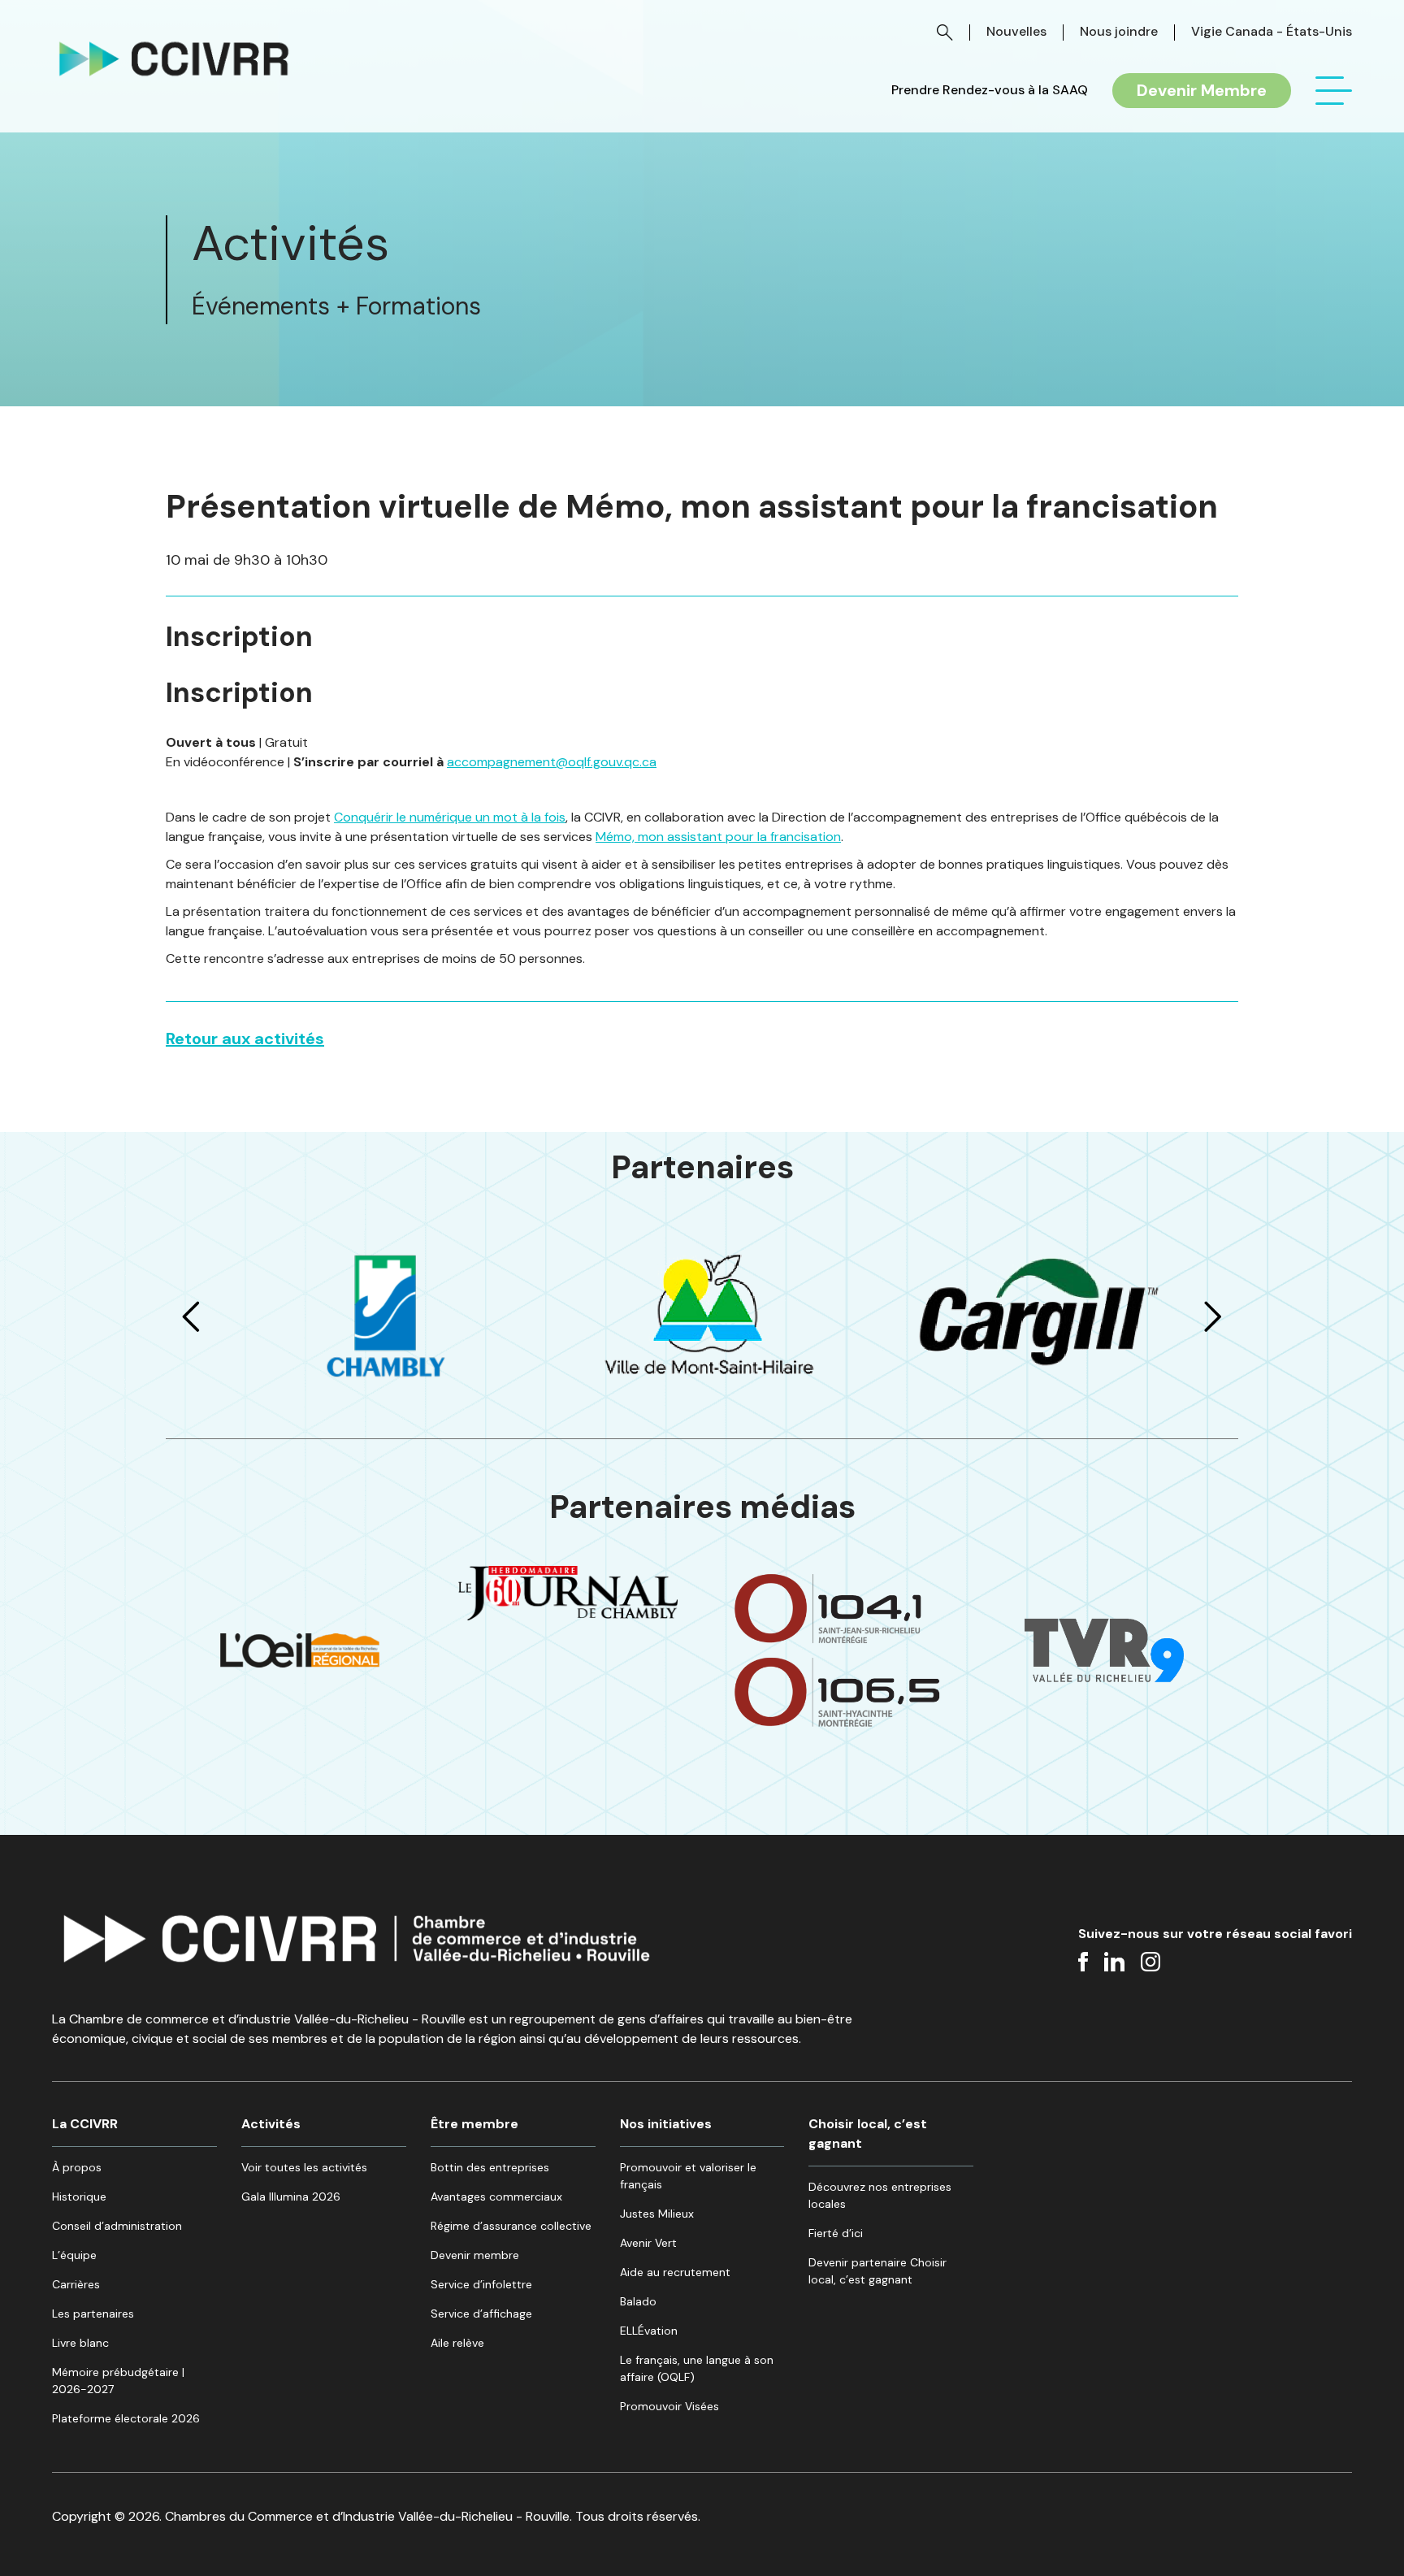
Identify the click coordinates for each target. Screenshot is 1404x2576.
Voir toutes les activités (304, 2167)
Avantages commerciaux (496, 2197)
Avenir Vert (648, 2243)
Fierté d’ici (836, 2233)
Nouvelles (1016, 31)
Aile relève (457, 2343)
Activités (271, 2124)
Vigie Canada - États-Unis (1272, 31)
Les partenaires (93, 2314)
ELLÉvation (649, 2331)
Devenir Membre (1202, 90)
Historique (79, 2197)
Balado (638, 2301)
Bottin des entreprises (490, 2167)
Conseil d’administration (117, 2226)
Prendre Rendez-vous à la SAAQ (990, 90)
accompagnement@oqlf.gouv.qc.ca (552, 762)
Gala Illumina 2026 (291, 2197)
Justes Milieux (657, 2214)
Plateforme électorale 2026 (126, 2418)
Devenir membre (475, 2255)
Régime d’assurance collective (511, 2226)
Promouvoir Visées (669, 2406)
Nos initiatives (666, 2124)
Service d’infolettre (481, 2284)
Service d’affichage (481, 2314)
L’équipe (74, 2255)
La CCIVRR (85, 2124)
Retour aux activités (245, 1039)
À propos (77, 2167)
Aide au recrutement (675, 2272)
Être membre (474, 2124)
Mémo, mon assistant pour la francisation (718, 837)
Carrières (76, 2284)
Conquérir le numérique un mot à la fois (450, 817)
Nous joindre (1119, 31)
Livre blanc (80, 2343)
